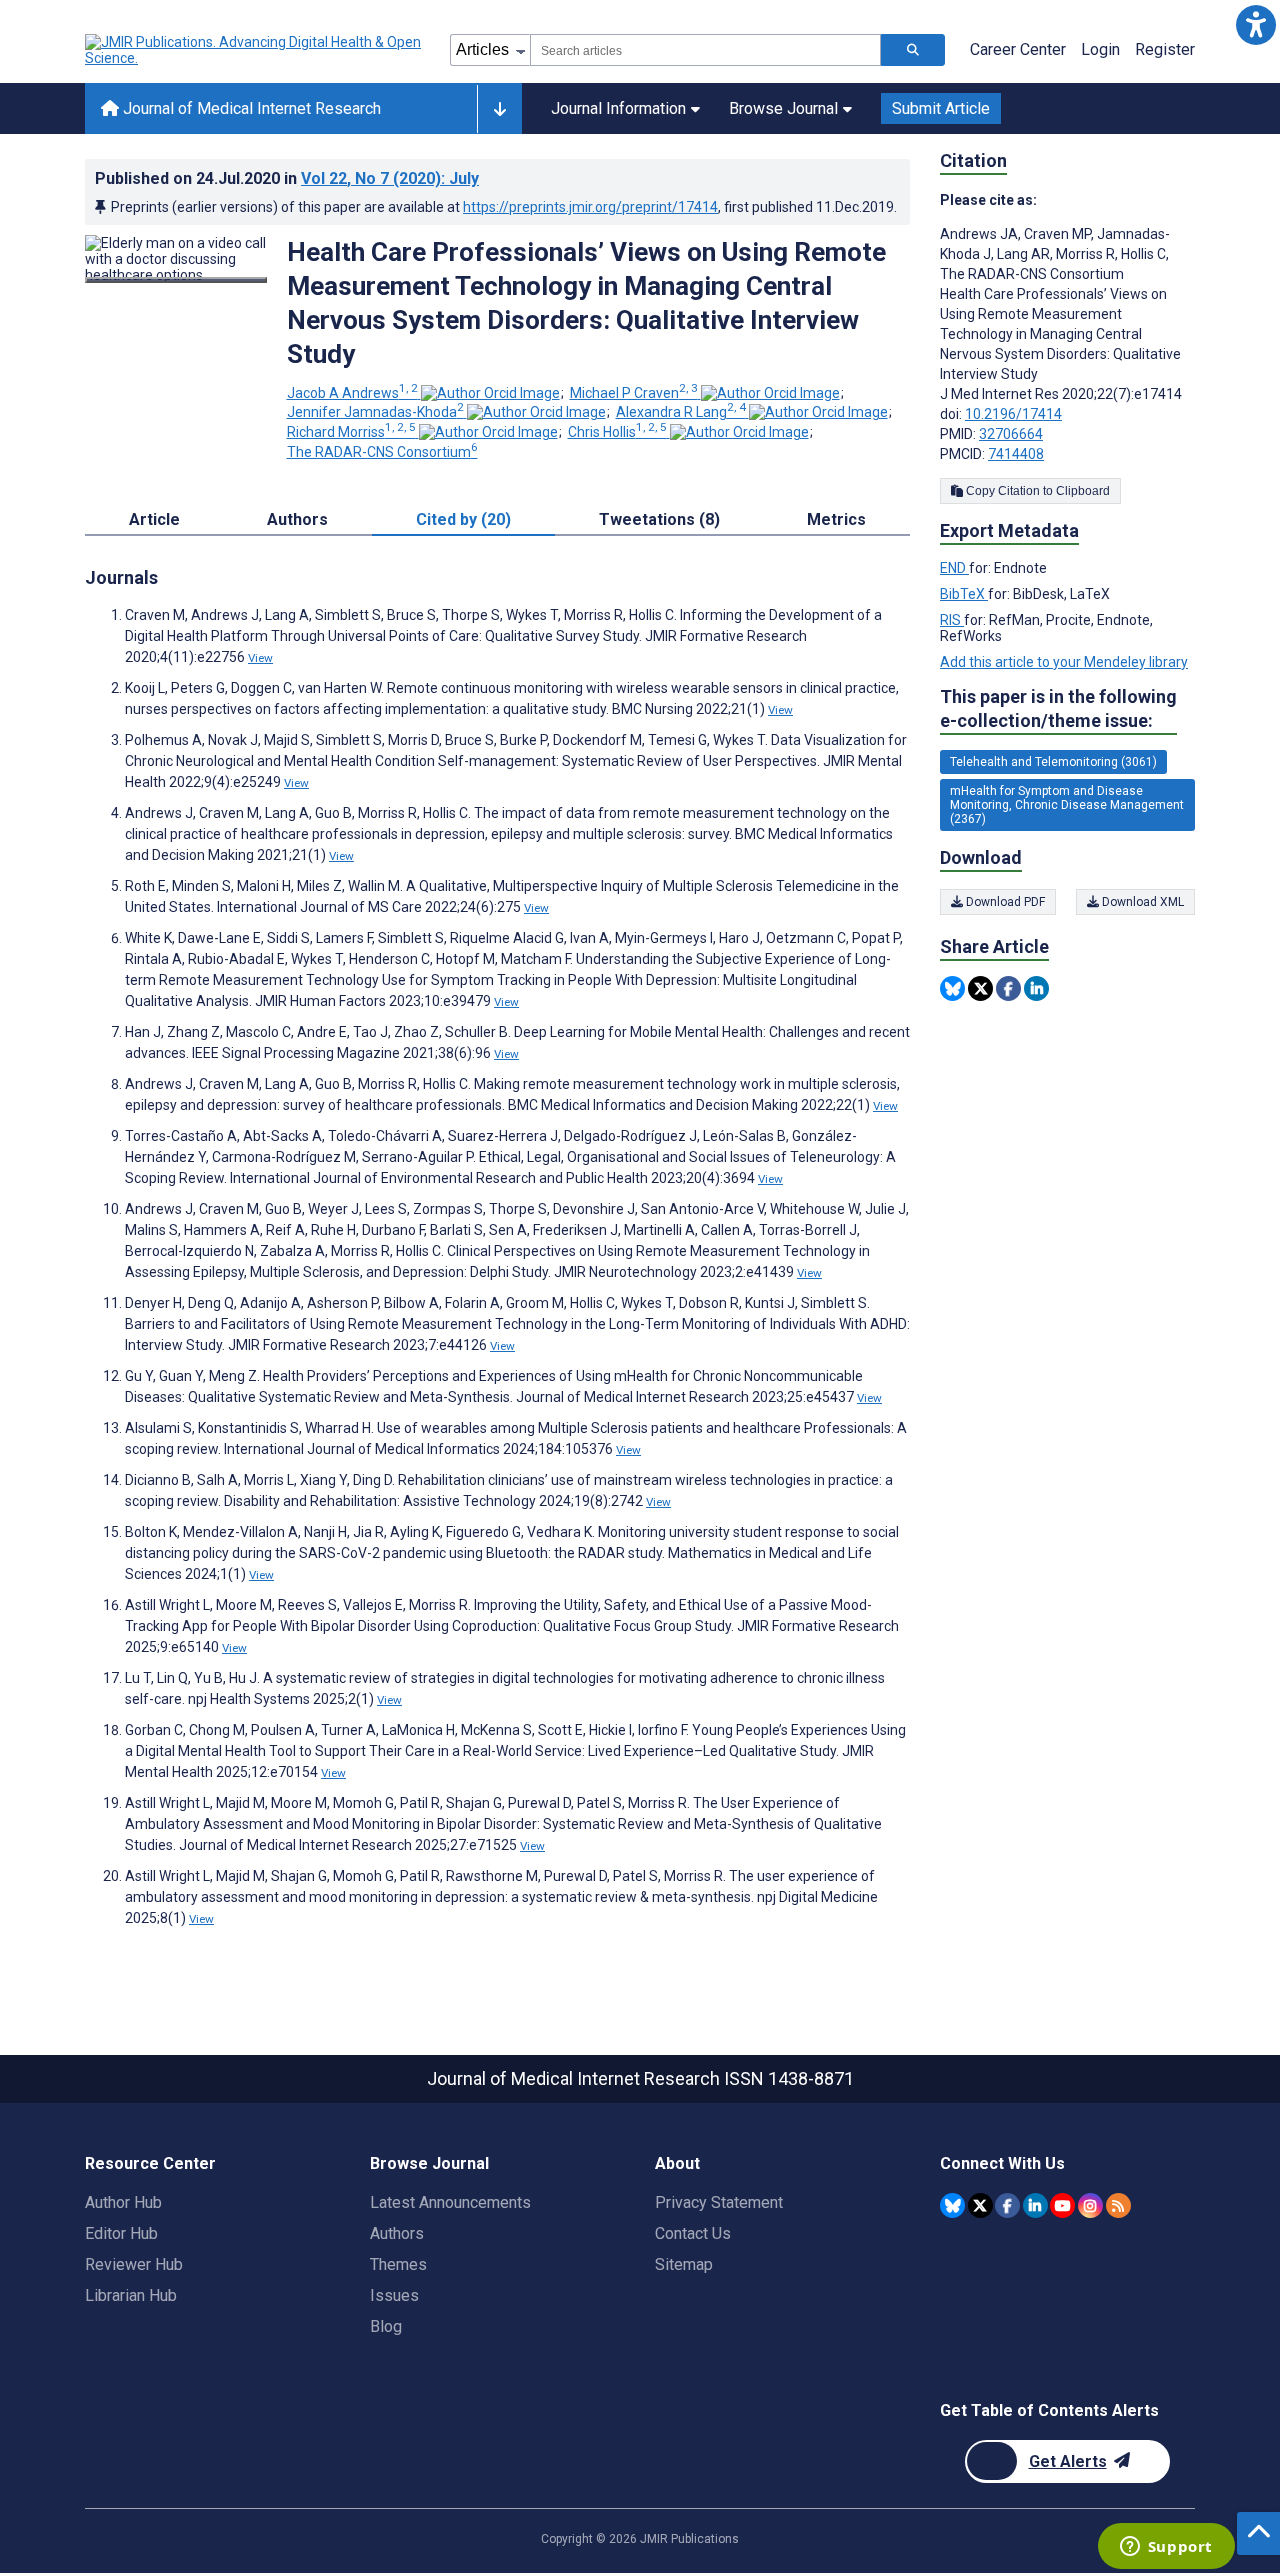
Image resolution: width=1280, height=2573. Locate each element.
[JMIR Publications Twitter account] (980, 2205)
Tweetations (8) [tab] (659, 519)
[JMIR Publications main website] (255, 50)
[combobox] (705, 50)
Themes (398, 2264)
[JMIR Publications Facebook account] (1007, 2205)
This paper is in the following (1058, 708)
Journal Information (618, 108)
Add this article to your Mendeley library (1064, 662)
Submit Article (941, 108)
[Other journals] (499, 109)
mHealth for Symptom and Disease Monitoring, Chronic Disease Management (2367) (1067, 805)
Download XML (1141, 902)
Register (1165, 49)
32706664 (1011, 434)
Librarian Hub (131, 2295)
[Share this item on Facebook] (1008, 988)
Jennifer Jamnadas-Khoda (375, 412)
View (260, 658)
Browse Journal (783, 108)
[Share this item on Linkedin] (1036, 988)
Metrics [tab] (836, 519)
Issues (394, 2295)
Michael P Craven (634, 393)
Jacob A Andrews (352, 393)
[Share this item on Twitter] (980, 988)
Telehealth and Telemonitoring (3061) (1053, 762)
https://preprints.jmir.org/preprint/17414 (590, 207)
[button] (1255, 24)
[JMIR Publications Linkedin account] (1035, 2205)
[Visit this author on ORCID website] (490, 393)
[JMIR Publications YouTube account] (1062, 2205)
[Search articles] (913, 50)
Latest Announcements (450, 2202)
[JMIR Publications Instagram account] (1090, 2205)
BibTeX (964, 594)
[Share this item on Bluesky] (952, 988)
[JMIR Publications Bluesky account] (952, 2205)
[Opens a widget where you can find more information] (1166, 2548)
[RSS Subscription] (1118, 2205)
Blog (386, 2326)
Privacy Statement (719, 2202)
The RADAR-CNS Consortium (382, 452)
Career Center (1018, 49)
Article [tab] (154, 519)
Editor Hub (121, 2233)
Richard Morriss (351, 432)
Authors (397, 2233)
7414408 (1016, 454)
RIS (952, 620)
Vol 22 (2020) (390, 178)
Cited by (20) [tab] (463, 519)
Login (1100, 49)
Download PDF (1004, 902)
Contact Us (693, 2233)
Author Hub (123, 2202)
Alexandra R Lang (681, 412)
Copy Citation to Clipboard (1036, 491)
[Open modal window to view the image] (176, 280)
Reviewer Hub (134, 2264)
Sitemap (684, 2264)
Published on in (287, 178)
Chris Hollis (617, 432)
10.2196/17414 (1013, 414)
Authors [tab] (297, 519)
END (954, 568)
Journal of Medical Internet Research (250, 108)
